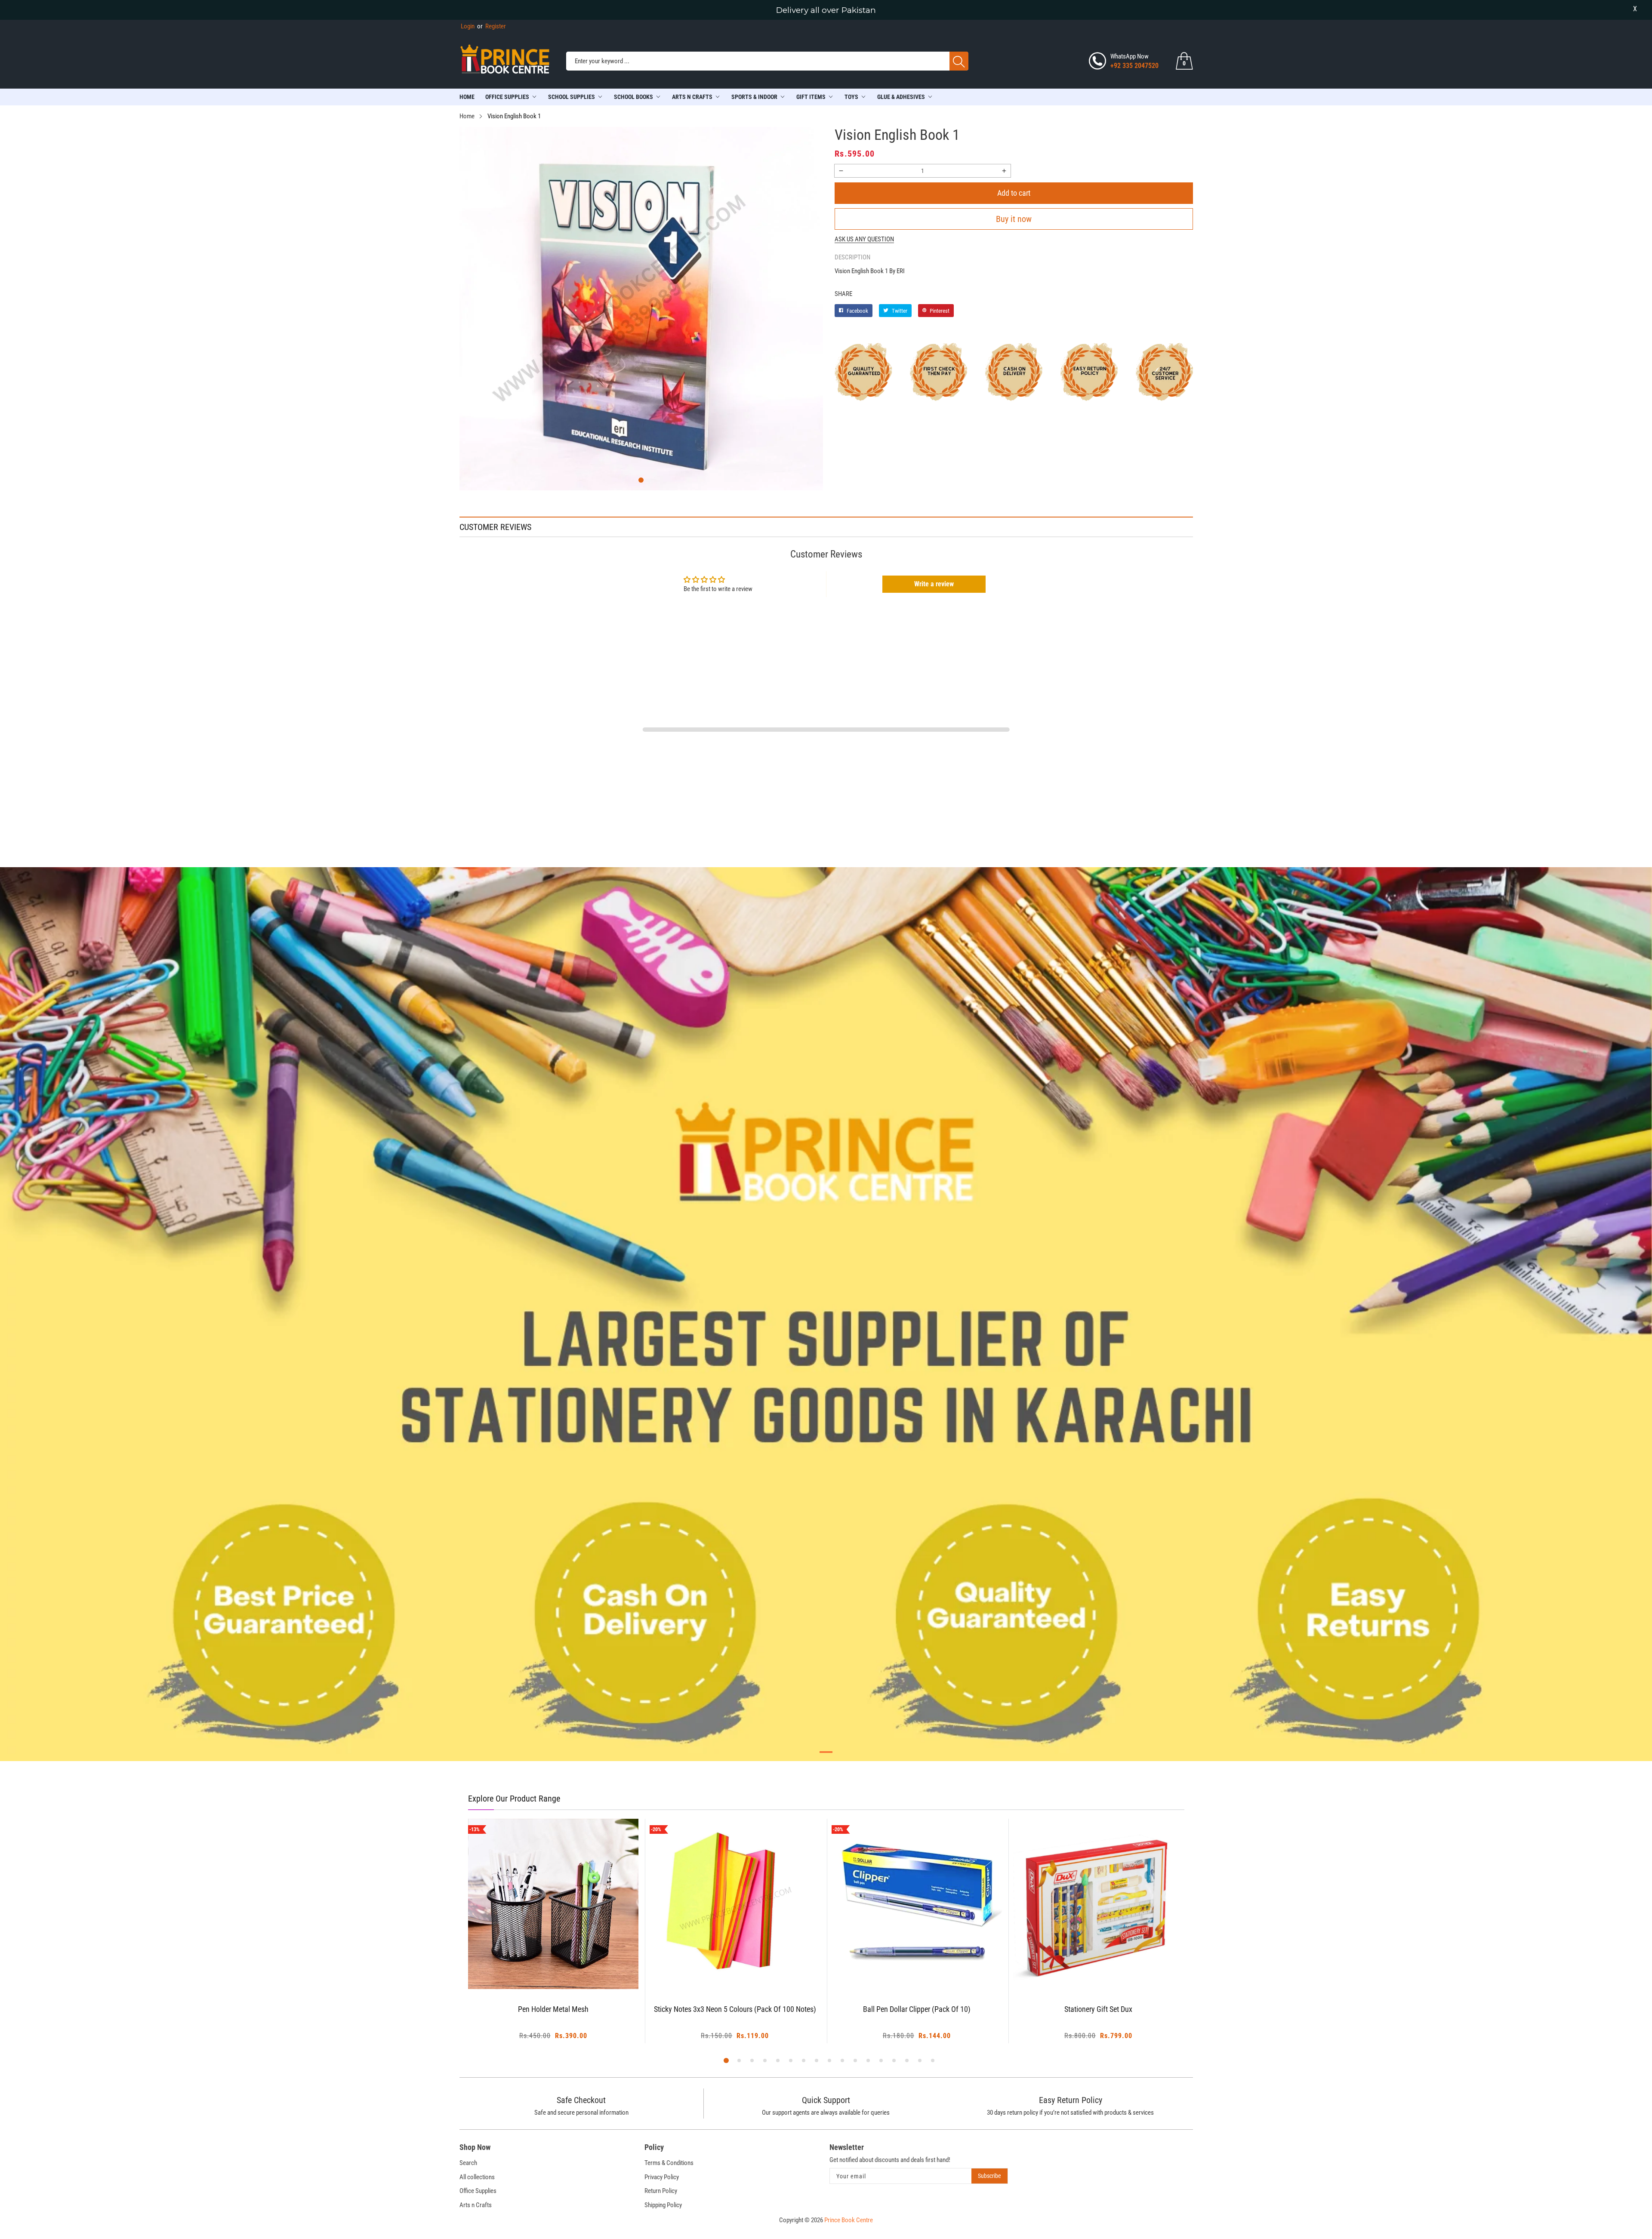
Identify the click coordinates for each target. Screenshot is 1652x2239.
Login (468, 26)
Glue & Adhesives (901, 97)
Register (492, 26)
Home (467, 97)
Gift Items (811, 97)
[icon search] (959, 61)
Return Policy (661, 2191)
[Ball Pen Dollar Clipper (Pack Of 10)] (735, 1904)
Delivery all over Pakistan (826, 10)
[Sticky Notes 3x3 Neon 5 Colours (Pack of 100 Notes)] (553, 1904)
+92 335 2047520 (1134, 66)
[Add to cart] (542, 1972)
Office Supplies (507, 97)
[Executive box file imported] (1099, 1904)
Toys (851, 97)
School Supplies (572, 97)
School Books (633, 97)
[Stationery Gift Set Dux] (917, 1904)
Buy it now (1014, 219)
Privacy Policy (662, 2177)
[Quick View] (564, 1965)
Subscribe (989, 2176)
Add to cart (1014, 193)
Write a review (934, 584)
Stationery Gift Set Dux (917, 2010)
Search (468, 2163)
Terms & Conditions (669, 2163)
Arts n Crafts (476, 2205)
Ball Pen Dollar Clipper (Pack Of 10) (735, 2010)
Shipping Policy (663, 2205)
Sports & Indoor (754, 97)
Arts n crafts (692, 97)
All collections (477, 2177)
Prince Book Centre (849, 2220)
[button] (641, 480)
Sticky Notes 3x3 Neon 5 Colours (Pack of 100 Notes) (553, 2010)
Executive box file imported (1099, 2010)
